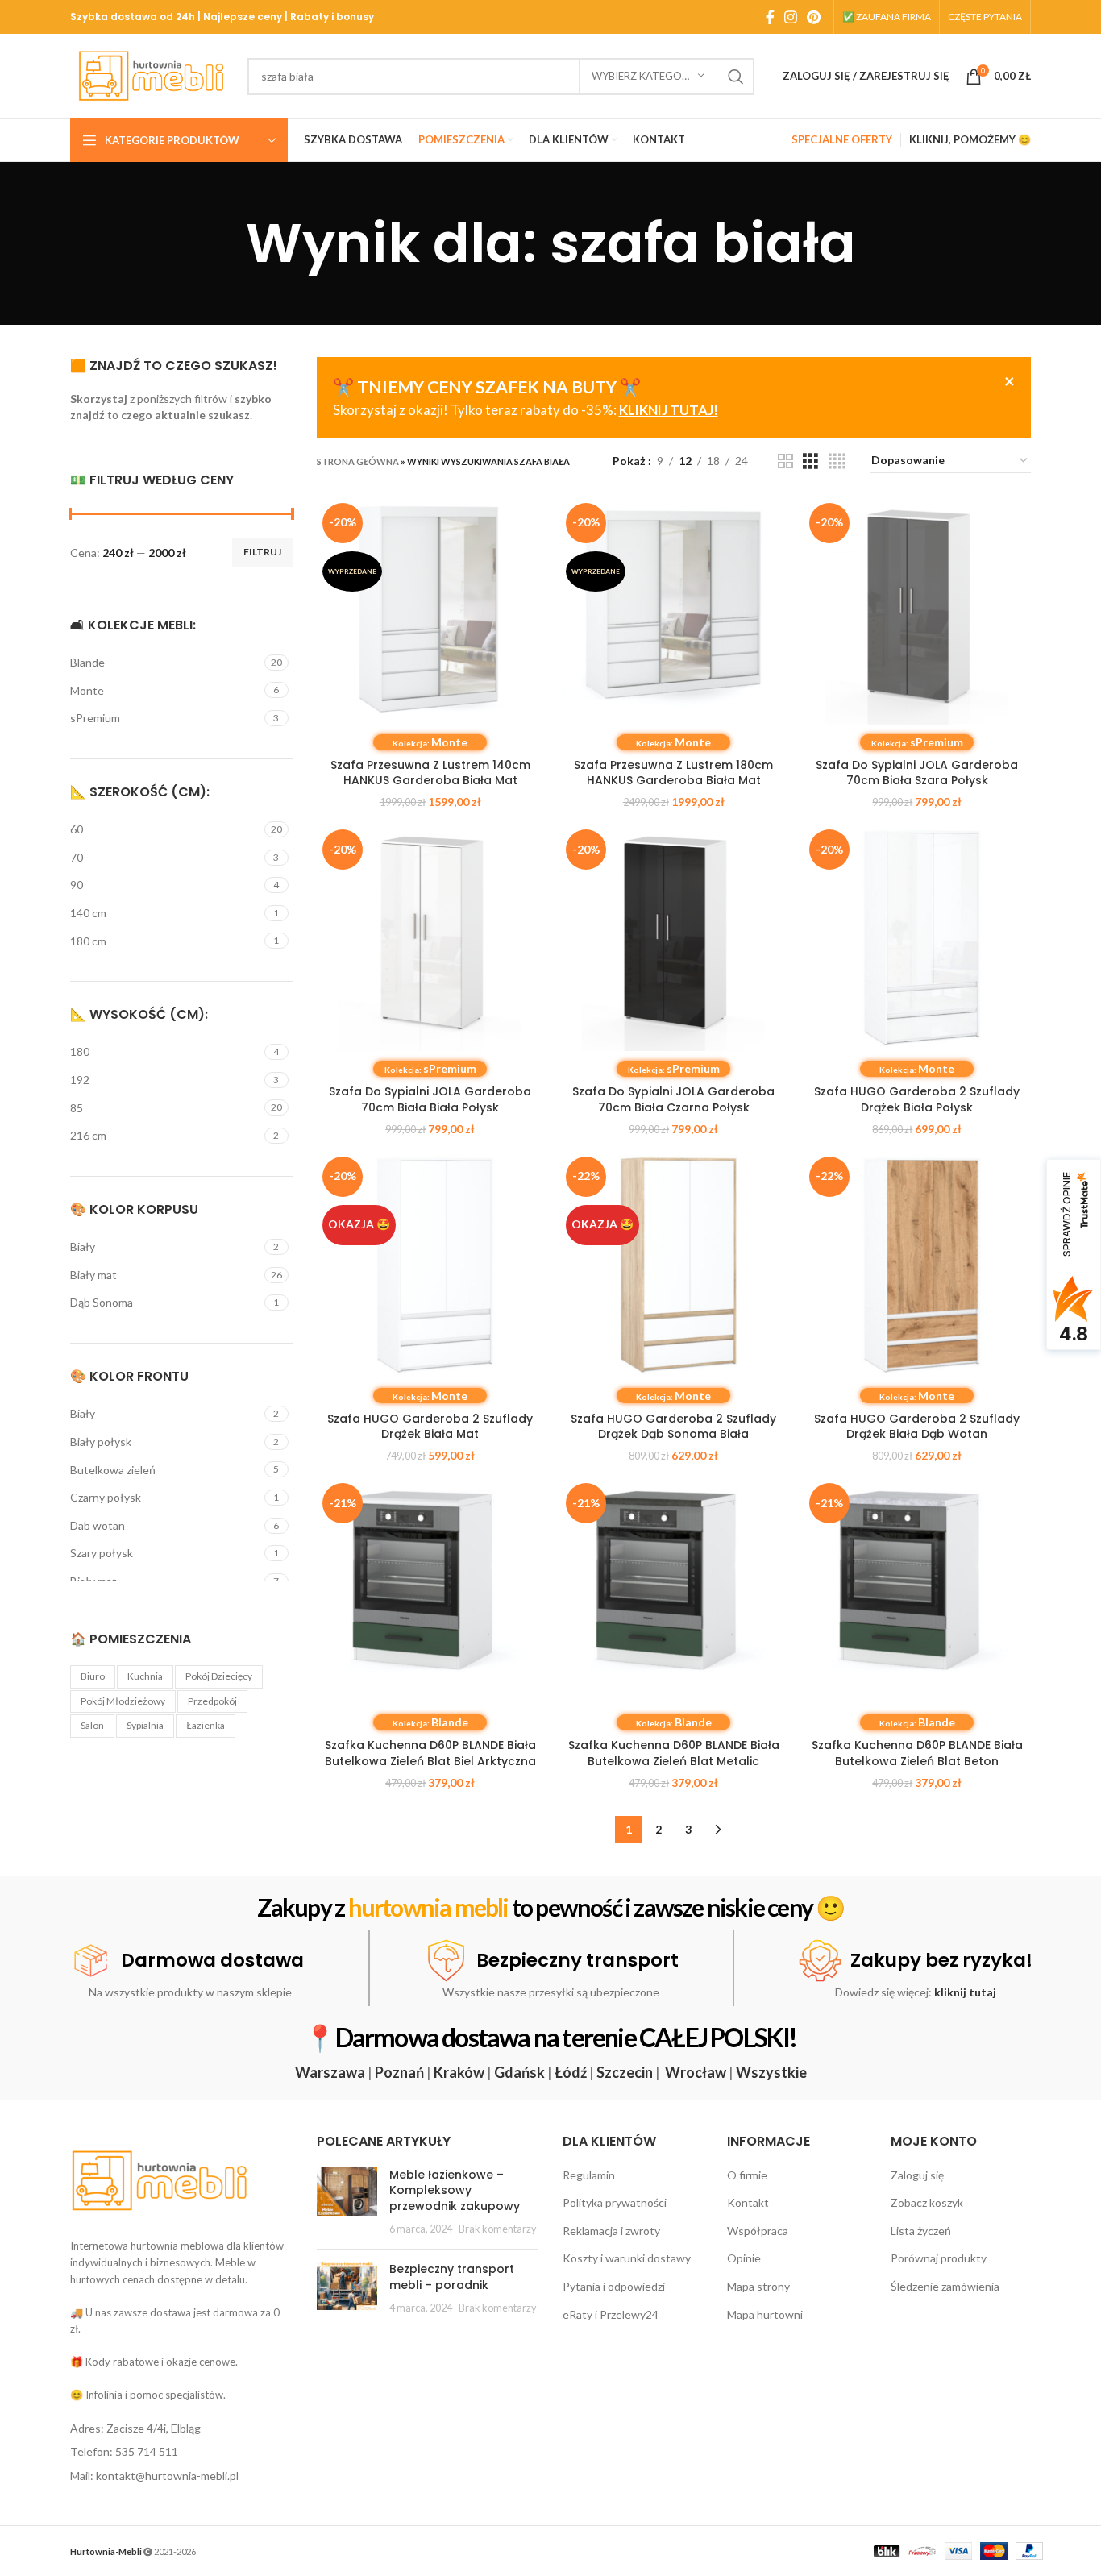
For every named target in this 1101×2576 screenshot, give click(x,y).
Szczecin (625, 2072)
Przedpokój (212, 1701)
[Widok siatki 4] (837, 461)
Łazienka (206, 1725)
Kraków (459, 2072)
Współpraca (758, 2231)
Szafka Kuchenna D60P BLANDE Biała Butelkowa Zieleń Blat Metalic (674, 1753)
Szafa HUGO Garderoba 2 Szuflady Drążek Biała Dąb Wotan (917, 1427)
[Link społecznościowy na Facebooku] (770, 17)
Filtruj (262, 552)
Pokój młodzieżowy (123, 1701)
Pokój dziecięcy (219, 1676)
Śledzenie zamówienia (945, 2286)
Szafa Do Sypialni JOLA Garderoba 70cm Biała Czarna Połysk (673, 1099)
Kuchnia (145, 1676)
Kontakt (748, 2202)
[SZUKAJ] (736, 77)
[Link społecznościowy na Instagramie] (791, 17)
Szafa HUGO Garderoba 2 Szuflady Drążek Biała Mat (430, 1427)
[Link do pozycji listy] (181, 2429)
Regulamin (589, 2175)
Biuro (93, 1676)
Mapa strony (758, 2286)
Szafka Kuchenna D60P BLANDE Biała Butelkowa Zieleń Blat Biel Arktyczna (430, 1753)
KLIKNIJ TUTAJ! (669, 410)
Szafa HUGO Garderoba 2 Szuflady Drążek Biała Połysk (917, 1099)
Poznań (399, 2072)
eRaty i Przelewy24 (611, 2314)
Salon (92, 1725)
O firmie (747, 2175)
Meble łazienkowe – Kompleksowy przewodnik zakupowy (455, 2190)
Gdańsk (519, 2072)
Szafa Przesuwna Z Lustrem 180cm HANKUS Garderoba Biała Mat (673, 773)
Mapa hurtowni (765, 2314)
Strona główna (358, 461)
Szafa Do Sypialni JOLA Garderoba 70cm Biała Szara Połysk (917, 773)
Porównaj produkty (939, 2258)
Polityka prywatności (615, 2202)
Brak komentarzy (497, 2229)
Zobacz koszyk (927, 2202)
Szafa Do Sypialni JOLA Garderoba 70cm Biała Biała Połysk (430, 1099)
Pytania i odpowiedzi (614, 2286)
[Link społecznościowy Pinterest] (814, 17)
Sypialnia (145, 1725)
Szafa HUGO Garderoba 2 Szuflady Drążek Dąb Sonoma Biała (673, 1427)
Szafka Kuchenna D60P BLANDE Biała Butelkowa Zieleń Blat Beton (917, 1753)
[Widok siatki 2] (785, 461)
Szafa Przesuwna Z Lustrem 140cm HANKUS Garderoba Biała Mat (430, 773)
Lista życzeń (921, 2231)
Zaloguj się (917, 2175)
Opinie (744, 2258)
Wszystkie (771, 2072)
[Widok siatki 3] (810, 461)
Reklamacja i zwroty (611, 2231)
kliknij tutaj (965, 1992)
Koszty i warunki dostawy (627, 2258)
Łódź (571, 2072)
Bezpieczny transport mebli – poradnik (452, 2277)
